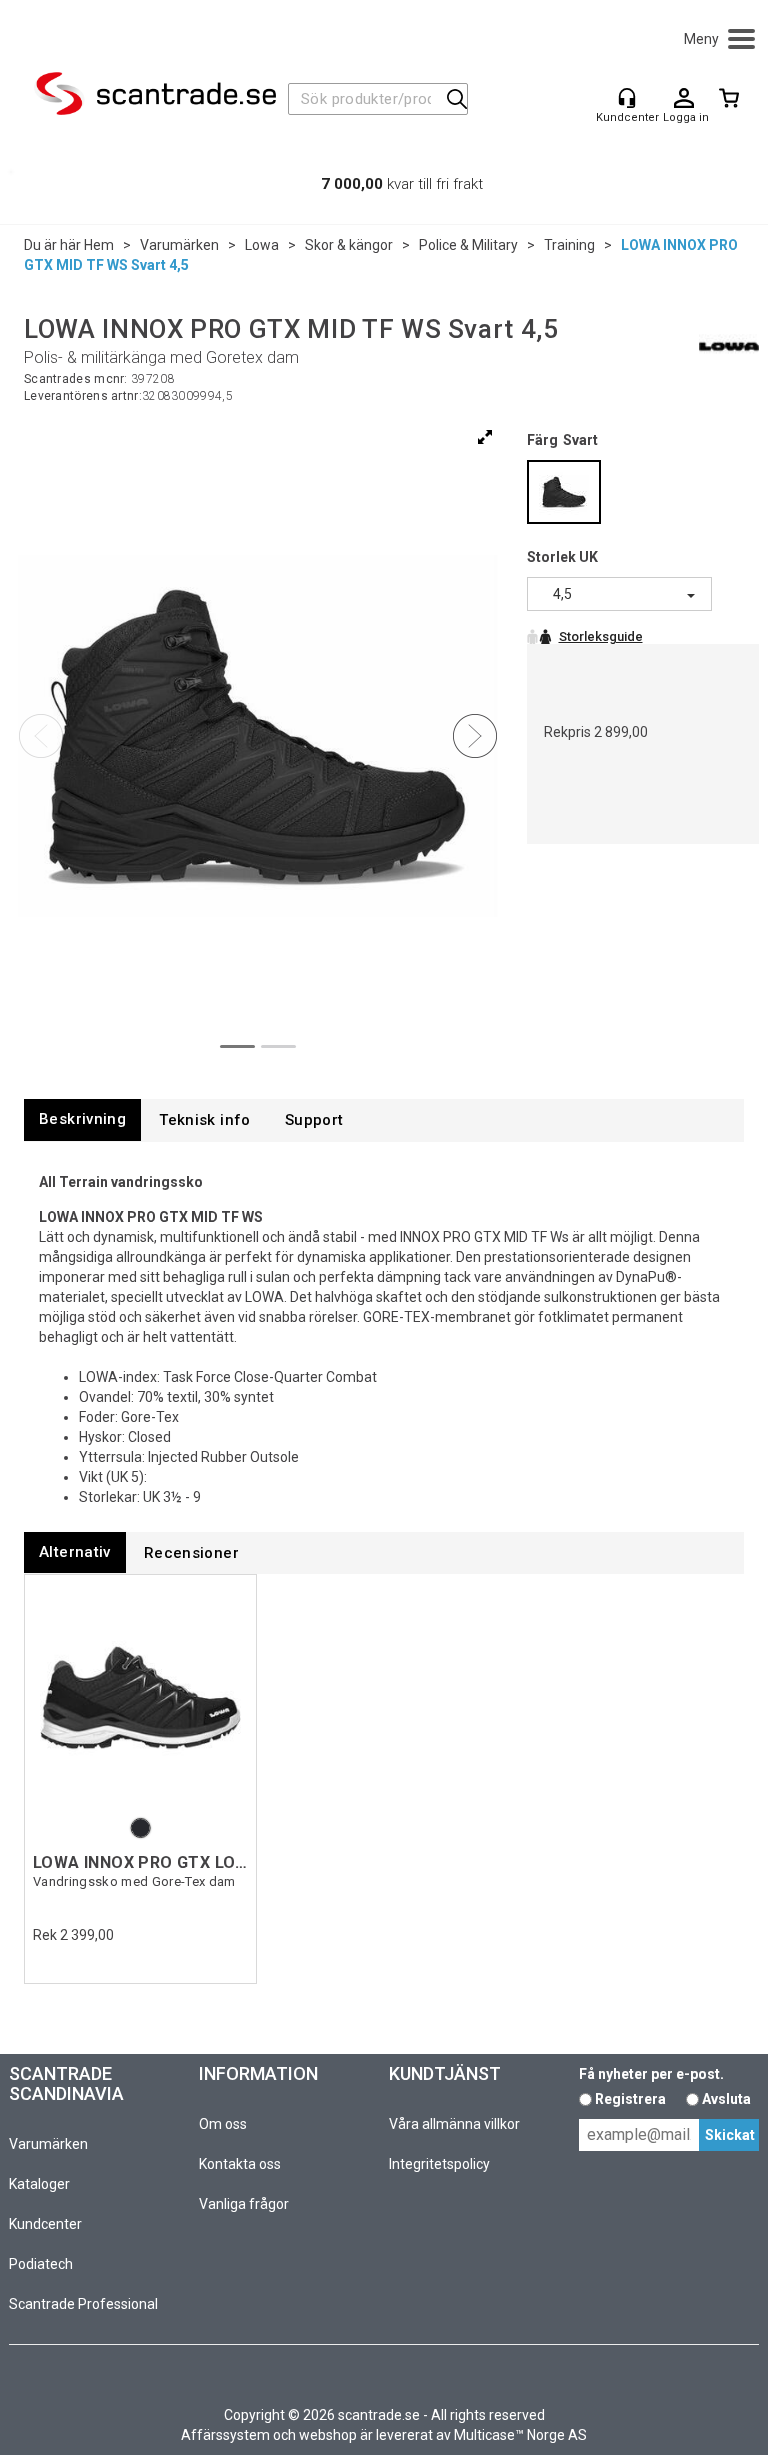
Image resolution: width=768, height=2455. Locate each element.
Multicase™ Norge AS (520, 2435)
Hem (99, 245)
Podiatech (41, 2264)
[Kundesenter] (627, 98)
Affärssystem (225, 2435)
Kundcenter (45, 2224)
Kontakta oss (240, 2164)
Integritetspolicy (439, 2164)
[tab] (82, 1119)
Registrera (630, 2099)
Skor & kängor (349, 245)
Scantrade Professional (83, 2304)
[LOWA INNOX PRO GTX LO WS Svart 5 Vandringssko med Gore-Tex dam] (140, 1698)
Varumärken (179, 245)
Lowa (262, 245)
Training (569, 245)
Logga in (684, 99)
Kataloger (39, 2184)
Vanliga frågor (244, 2204)
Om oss (223, 2124)
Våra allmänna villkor (454, 2124)
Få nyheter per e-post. (651, 2074)
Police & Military (468, 245)
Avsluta (726, 2099)
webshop (328, 2435)
